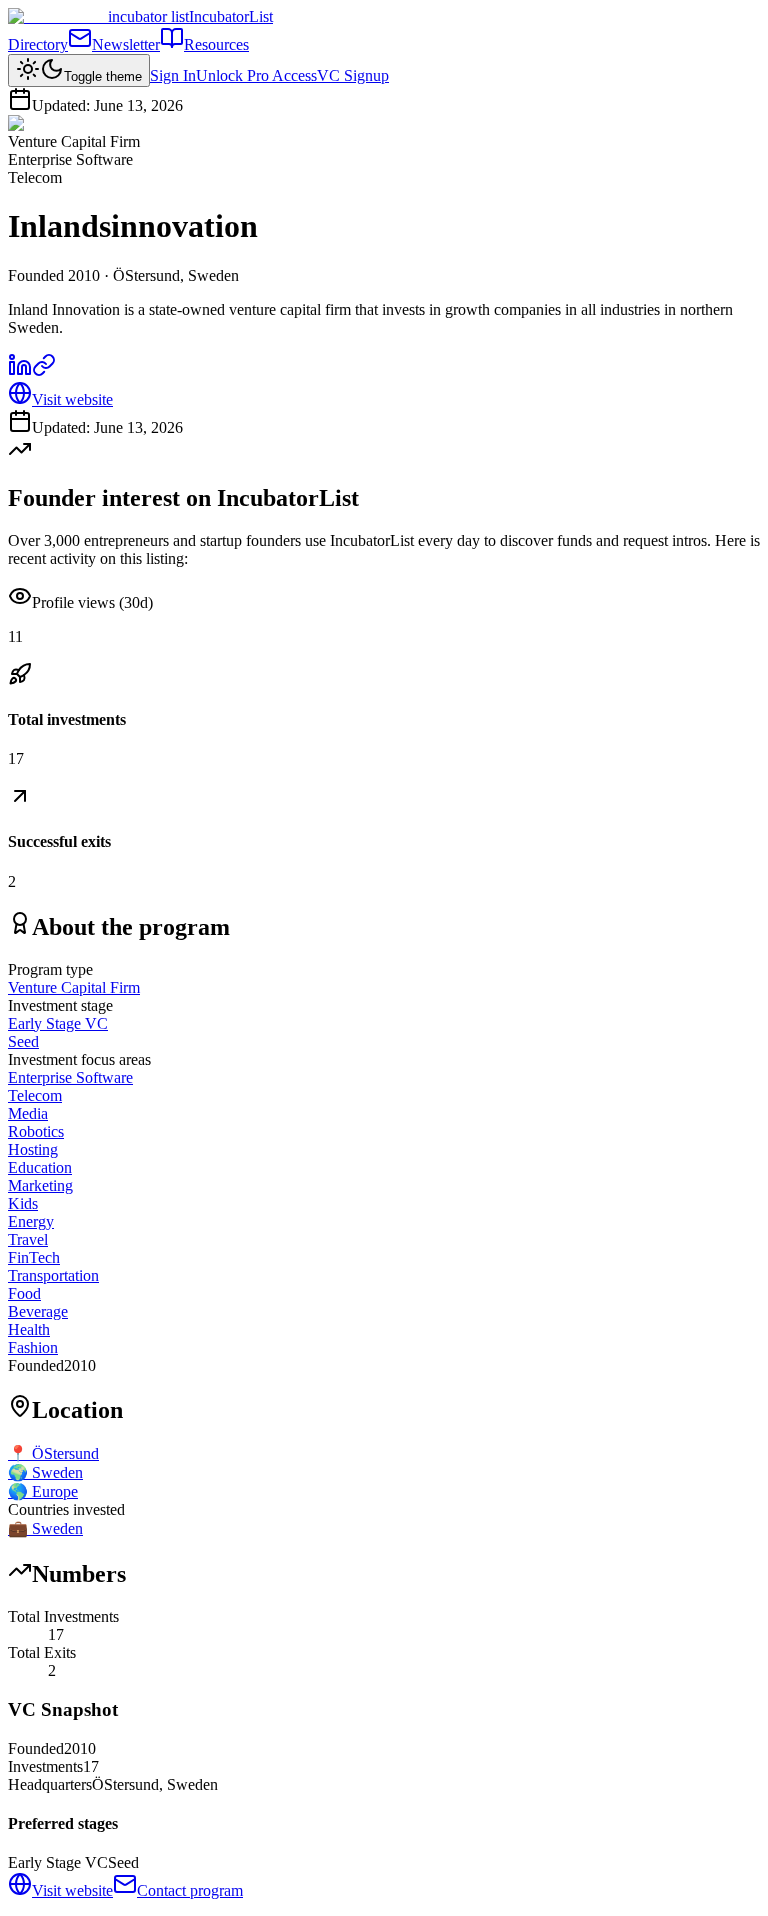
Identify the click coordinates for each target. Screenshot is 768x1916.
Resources (216, 44)
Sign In (173, 75)
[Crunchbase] (44, 371)
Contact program (190, 1890)
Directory (38, 44)
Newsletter (126, 44)
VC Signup (353, 75)
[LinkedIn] (20, 371)
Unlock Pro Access (256, 75)
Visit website (72, 399)
